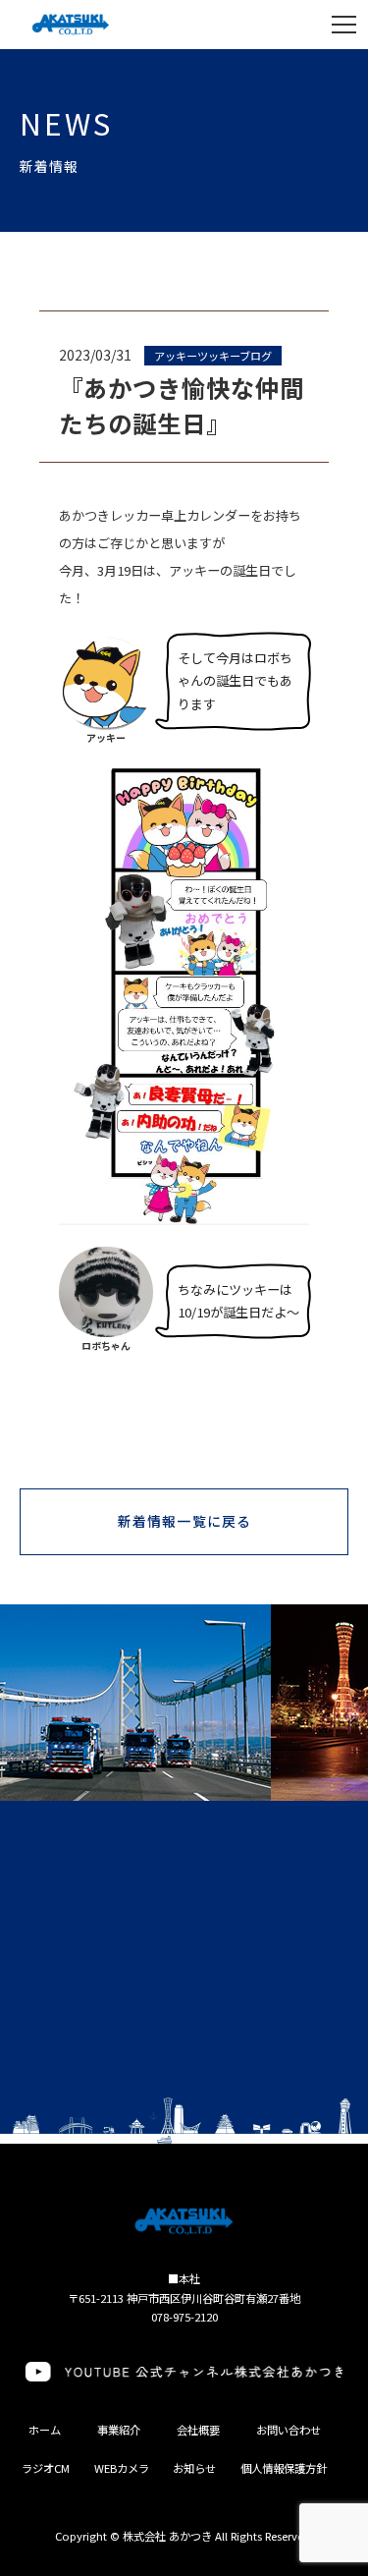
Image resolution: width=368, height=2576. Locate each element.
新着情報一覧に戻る (184, 1521)
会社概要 (198, 2430)
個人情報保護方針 (284, 2468)
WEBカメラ (122, 2468)
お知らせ (194, 2468)
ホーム (45, 2430)
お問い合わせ (289, 2430)
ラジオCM (46, 2468)
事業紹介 (119, 2430)
